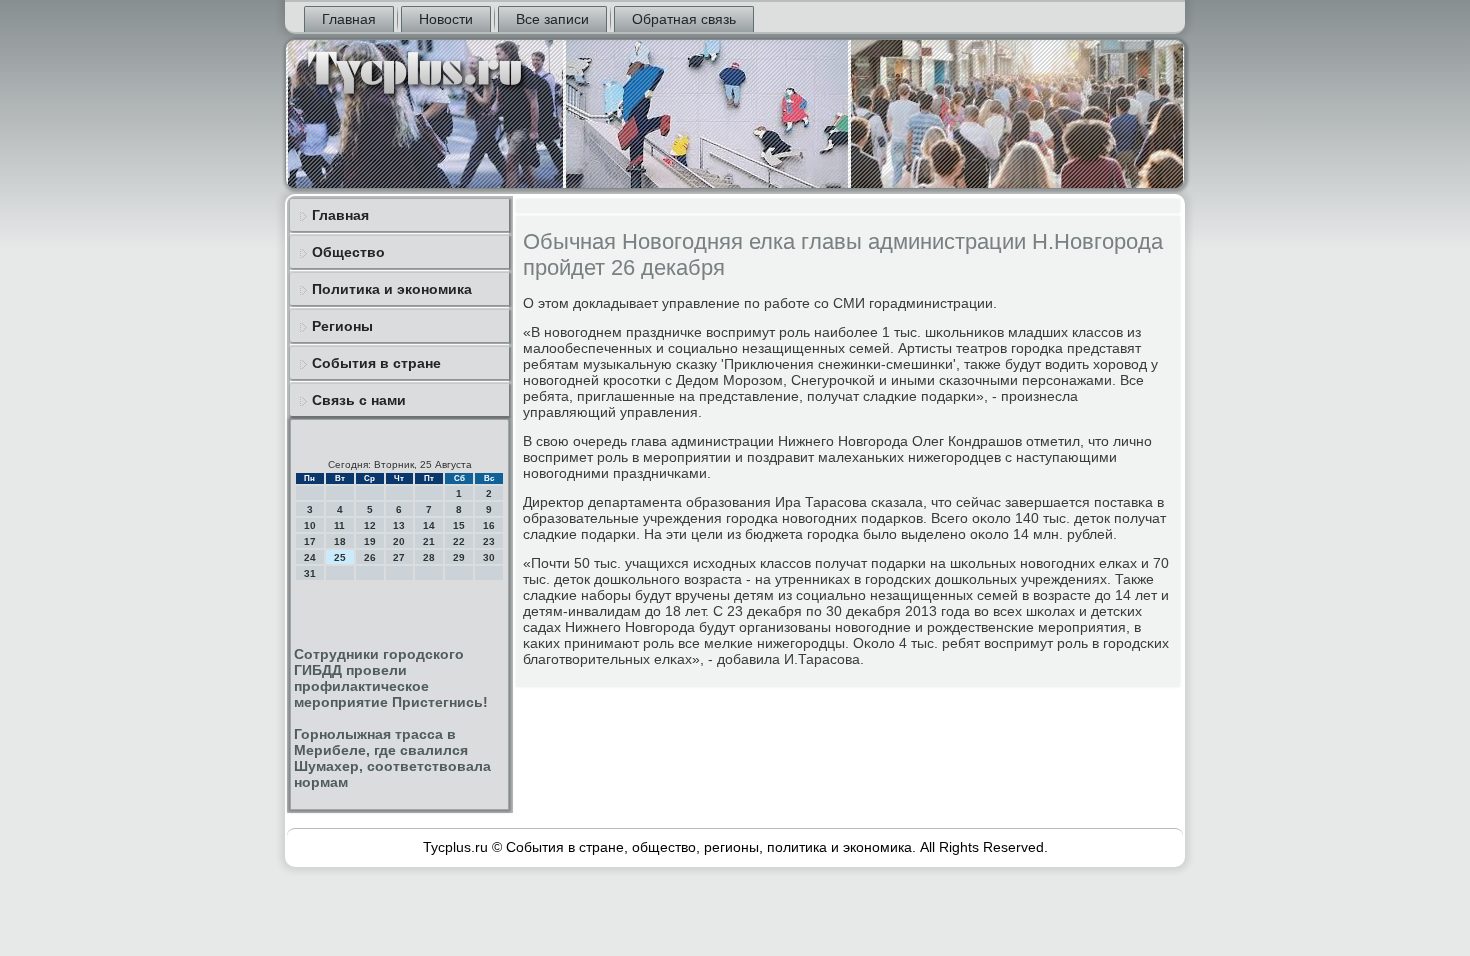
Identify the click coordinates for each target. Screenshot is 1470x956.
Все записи (552, 19)
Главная (349, 19)
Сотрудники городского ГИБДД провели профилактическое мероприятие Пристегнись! (391, 678)
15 (459, 525)
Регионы (342, 326)
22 (459, 541)
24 (310, 557)
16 (489, 525)
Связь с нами (359, 400)
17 (310, 541)
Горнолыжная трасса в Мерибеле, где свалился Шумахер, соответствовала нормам (392, 758)
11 (339, 525)
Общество (348, 252)
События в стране (376, 363)
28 (429, 557)
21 (429, 541)
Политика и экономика (392, 289)
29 (459, 557)
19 (370, 541)
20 (399, 541)
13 (399, 525)
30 (489, 557)
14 (429, 525)
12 (370, 525)
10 (310, 525)
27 (399, 557)
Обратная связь (684, 19)
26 (370, 557)
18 (340, 541)
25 (340, 557)
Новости (446, 19)
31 (310, 573)
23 (489, 541)
